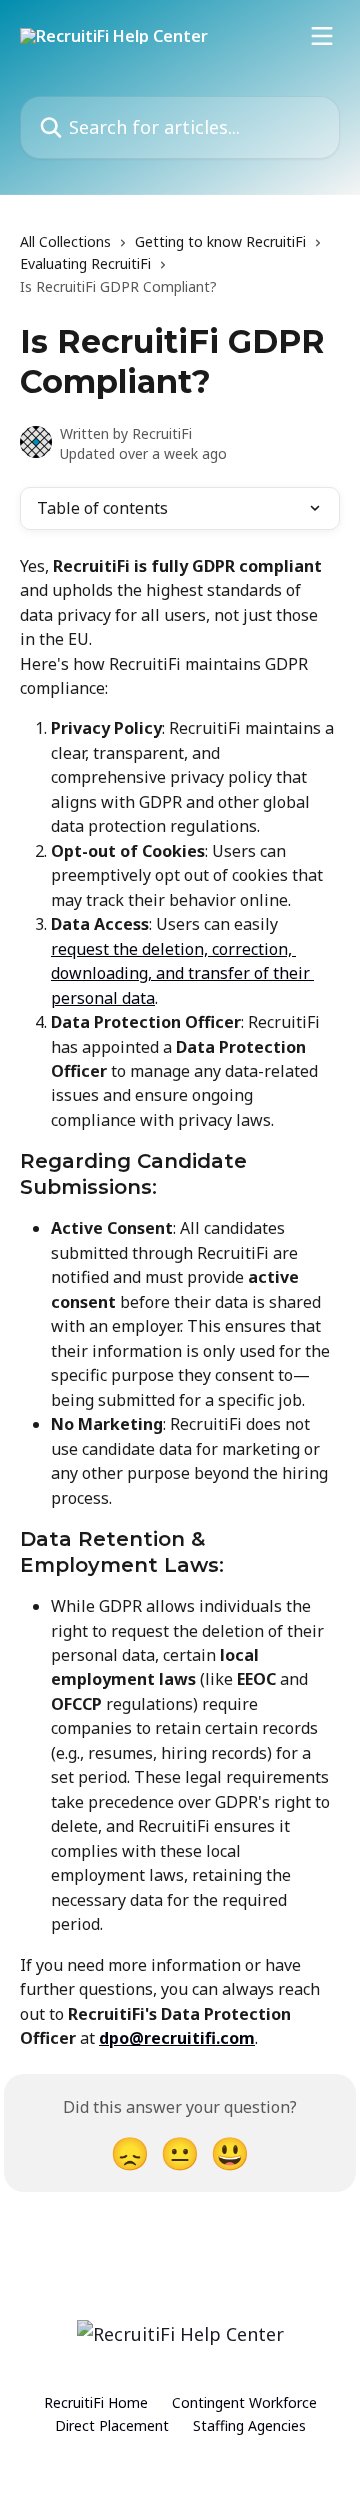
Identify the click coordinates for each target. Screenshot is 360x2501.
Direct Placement (112, 2425)
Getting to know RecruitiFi (220, 241)
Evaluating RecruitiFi (85, 263)
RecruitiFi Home (96, 2402)
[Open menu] (322, 36)
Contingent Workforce (244, 2402)
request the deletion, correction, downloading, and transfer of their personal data (182, 973)
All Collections (65, 241)
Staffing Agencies (249, 2425)
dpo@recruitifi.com (177, 2038)
